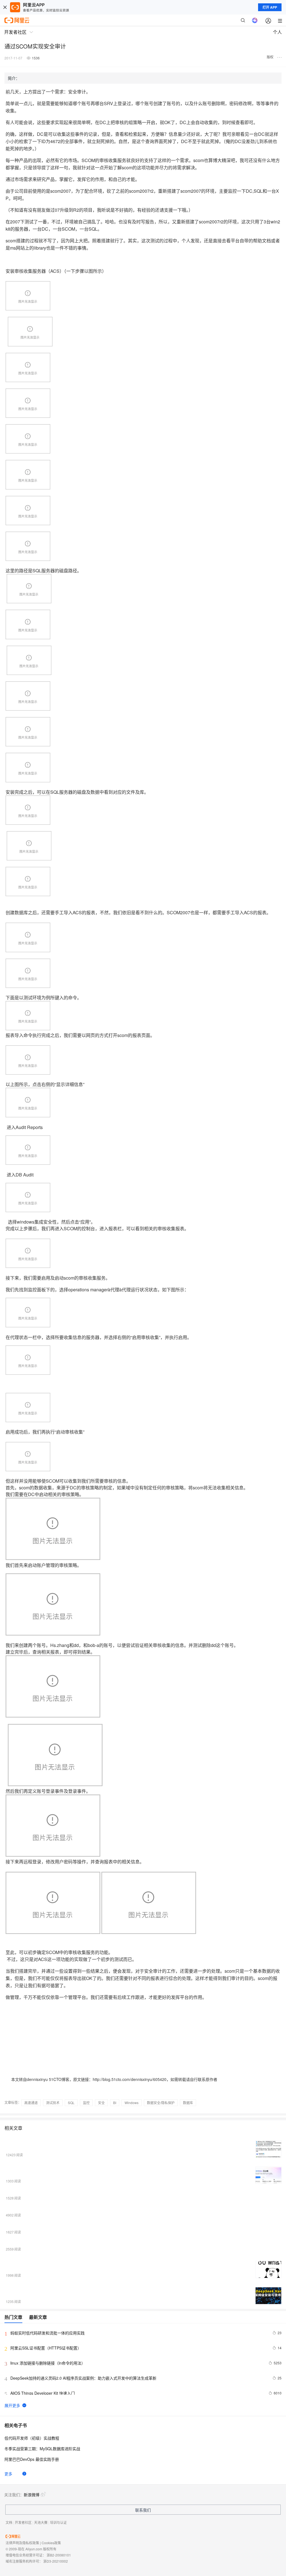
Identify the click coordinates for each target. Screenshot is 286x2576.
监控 (86, 2103)
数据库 (188, 2103)
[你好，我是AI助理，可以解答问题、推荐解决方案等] (255, 20)
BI (115, 2103)
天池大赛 (41, 2522)
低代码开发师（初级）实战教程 (32, 2438)
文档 (9, 2522)
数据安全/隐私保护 (161, 2103)
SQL (71, 2103)
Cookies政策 (51, 2543)
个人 (277, 32)
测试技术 (53, 2103)
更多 (8, 2474)
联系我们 (143, 2510)
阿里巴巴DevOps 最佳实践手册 (32, 2459)
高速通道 (31, 2103)
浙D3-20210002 (56, 2561)
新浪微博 (32, 2495)
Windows (132, 2103)
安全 (101, 2103)
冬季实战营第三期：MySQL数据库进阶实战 (42, 2449)
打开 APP (270, 7)
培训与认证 (58, 2522)
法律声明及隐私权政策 (22, 2543)
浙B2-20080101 (59, 2555)
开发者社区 (23, 2522)
